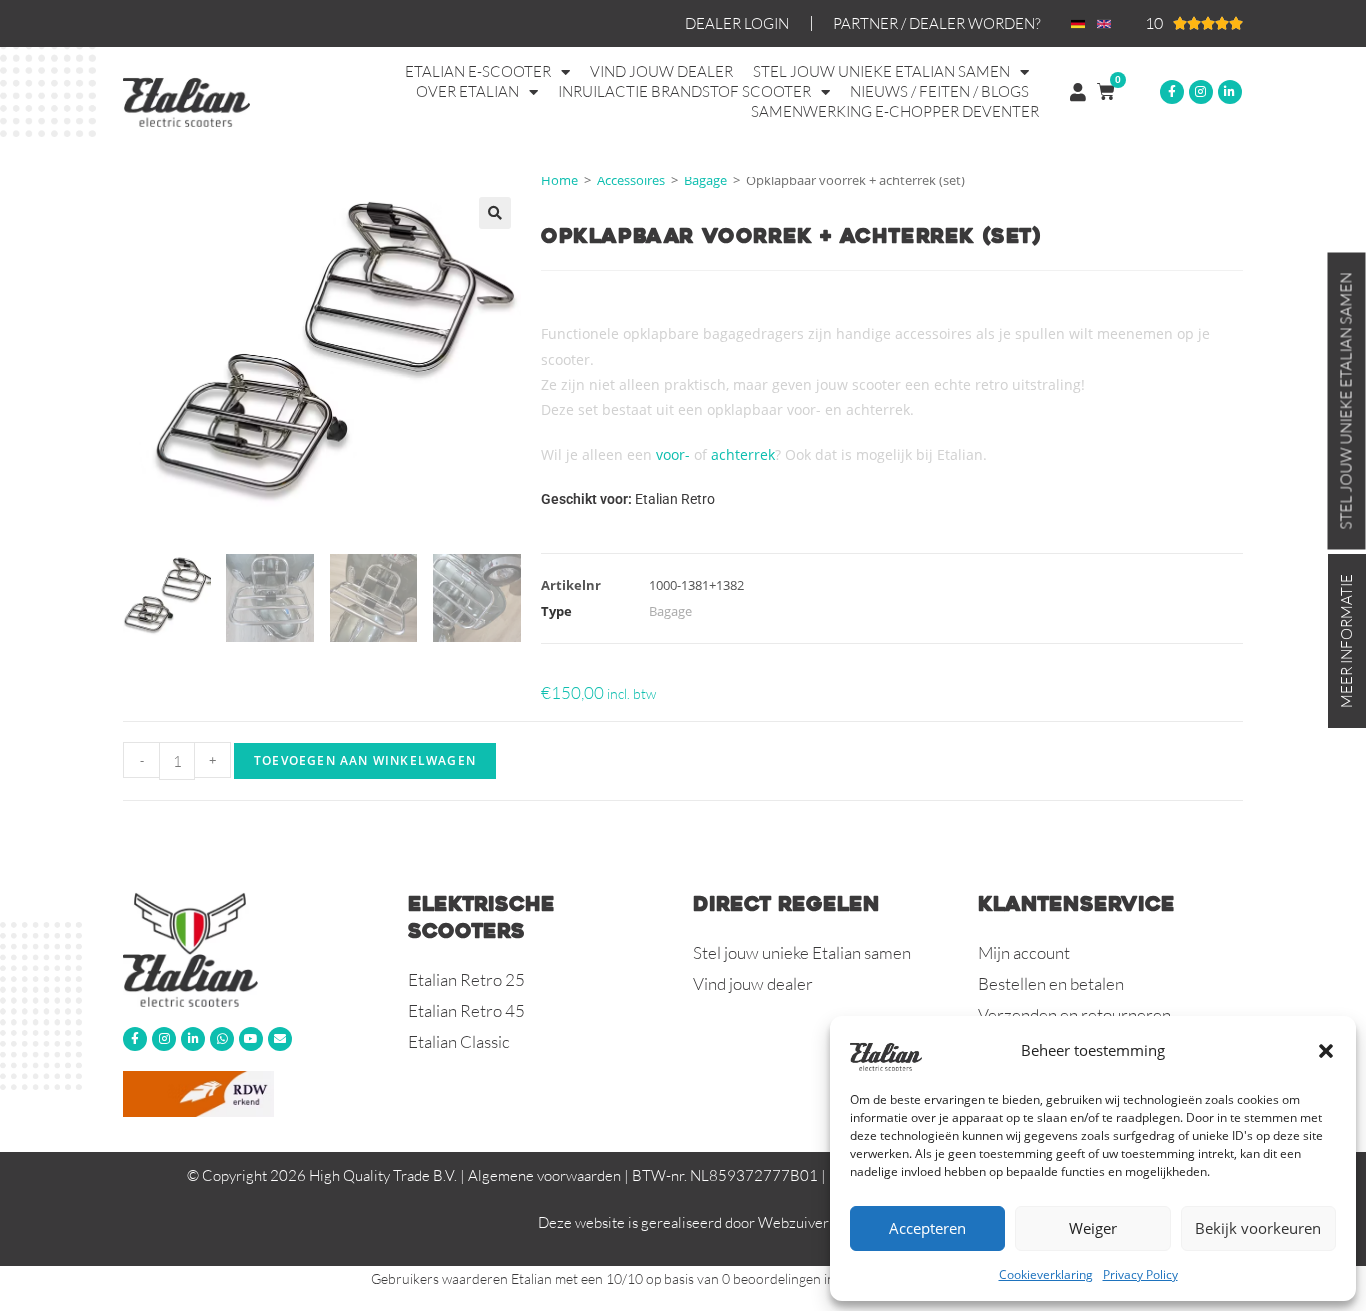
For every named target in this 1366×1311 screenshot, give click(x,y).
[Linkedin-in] (1230, 92)
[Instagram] (1201, 92)
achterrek (743, 454)
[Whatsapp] (222, 1039)
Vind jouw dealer (661, 71)
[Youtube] (251, 1039)
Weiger (1093, 1228)
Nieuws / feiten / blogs (939, 91)
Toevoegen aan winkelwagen (365, 760)
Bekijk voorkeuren (1258, 1228)
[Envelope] (280, 1039)
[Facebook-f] (1172, 92)
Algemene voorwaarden (544, 1175)
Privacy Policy (1140, 1274)
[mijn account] (1078, 92)
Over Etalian (467, 91)
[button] (1326, 1051)
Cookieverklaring (1046, 1274)
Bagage (705, 180)
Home (559, 180)
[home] (255, 949)
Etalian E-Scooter (478, 71)
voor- (673, 454)
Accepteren (927, 1228)
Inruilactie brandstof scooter (684, 91)
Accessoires (631, 180)
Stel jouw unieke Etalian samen (881, 71)
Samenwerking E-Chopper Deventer (895, 111)
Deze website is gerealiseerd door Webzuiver (683, 1222)
